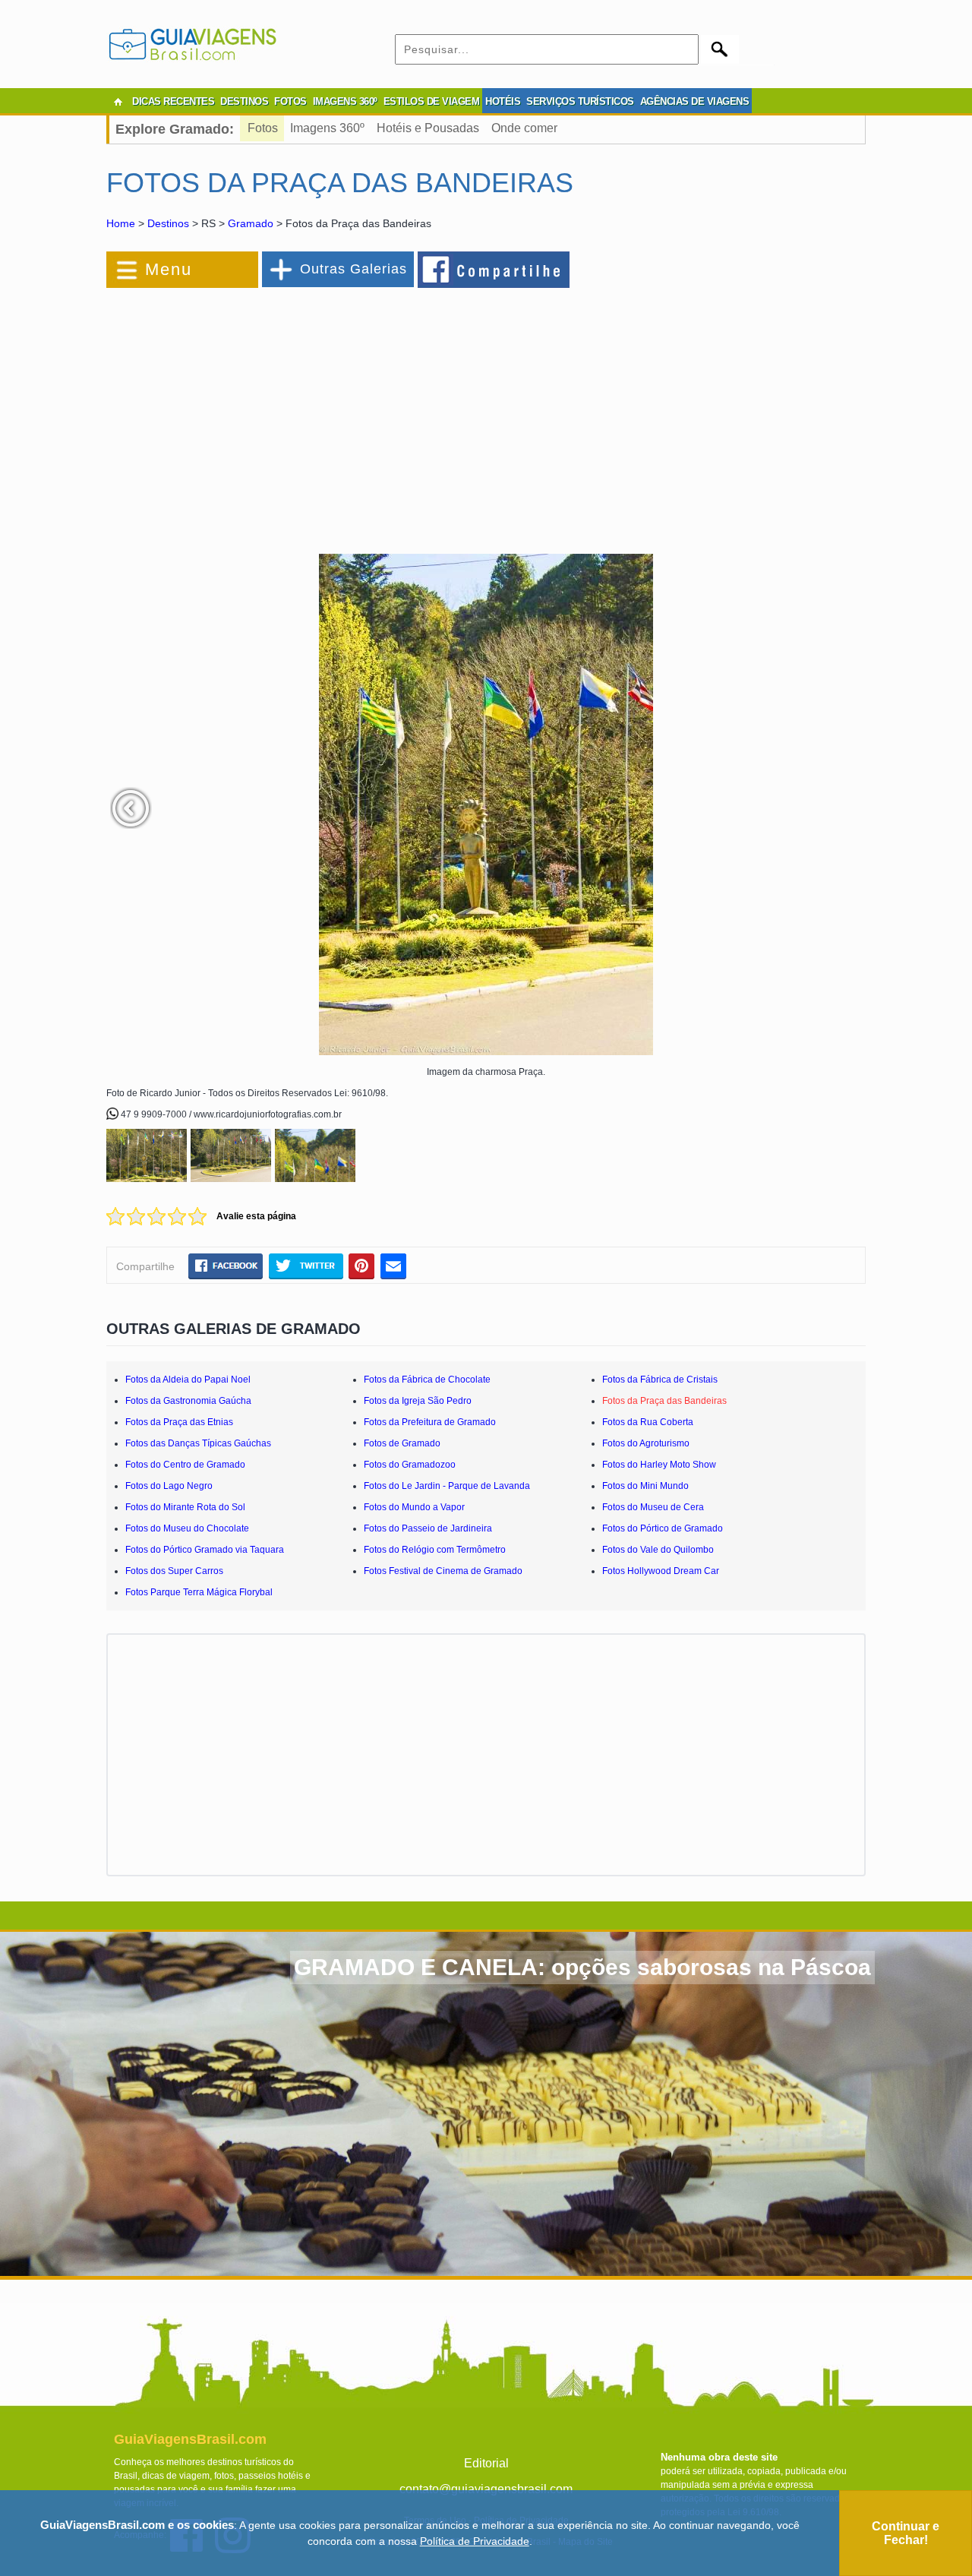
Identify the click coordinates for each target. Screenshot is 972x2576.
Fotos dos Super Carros (174, 1571)
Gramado (251, 223)
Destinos (168, 223)
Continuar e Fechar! (906, 2533)
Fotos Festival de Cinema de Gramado (443, 1571)
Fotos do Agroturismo (646, 1443)
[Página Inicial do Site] (118, 102)
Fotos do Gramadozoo (410, 1465)
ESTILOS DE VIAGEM (432, 101)
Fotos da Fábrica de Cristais (660, 1380)
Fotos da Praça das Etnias (179, 1422)
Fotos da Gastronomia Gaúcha (188, 1401)
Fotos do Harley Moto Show (659, 1465)
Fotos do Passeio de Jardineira (428, 1528)
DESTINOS (244, 101)
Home (121, 223)
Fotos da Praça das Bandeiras (664, 1401)
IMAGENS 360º (345, 101)
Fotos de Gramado (402, 1443)
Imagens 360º (327, 128)
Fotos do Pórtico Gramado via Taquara (205, 1550)
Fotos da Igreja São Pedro (418, 1401)
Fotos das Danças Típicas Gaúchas (198, 1443)
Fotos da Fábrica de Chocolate (427, 1380)
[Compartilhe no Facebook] (494, 269)
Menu (169, 269)
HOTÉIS (503, 101)
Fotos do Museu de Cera (653, 1507)
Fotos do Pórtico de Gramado (663, 1528)
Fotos (263, 128)
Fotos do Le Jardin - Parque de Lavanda (447, 1486)
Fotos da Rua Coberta (648, 1422)
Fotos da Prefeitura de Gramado (430, 1422)
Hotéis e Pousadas (428, 128)
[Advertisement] (272, 413)
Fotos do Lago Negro (169, 1486)
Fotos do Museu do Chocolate (187, 1528)
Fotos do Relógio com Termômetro (435, 1550)
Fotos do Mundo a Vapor (414, 1507)
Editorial (486, 2463)
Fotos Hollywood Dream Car (661, 1571)
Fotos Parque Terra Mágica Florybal (199, 1592)
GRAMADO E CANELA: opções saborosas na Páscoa (582, 1967)
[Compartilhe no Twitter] (306, 1266)
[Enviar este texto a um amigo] (393, 1266)
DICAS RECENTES (173, 101)
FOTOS (290, 101)
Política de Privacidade (475, 2541)
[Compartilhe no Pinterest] (362, 1266)
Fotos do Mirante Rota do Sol (185, 1507)
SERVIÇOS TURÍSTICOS (580, 101)
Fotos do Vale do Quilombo (658, 1550)
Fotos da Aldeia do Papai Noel (188, 1380)
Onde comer (524, 128)
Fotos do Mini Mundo (645, 1486)
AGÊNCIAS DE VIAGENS (695, 101)
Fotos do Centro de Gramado (185, 1465)
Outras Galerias (353, 269)
